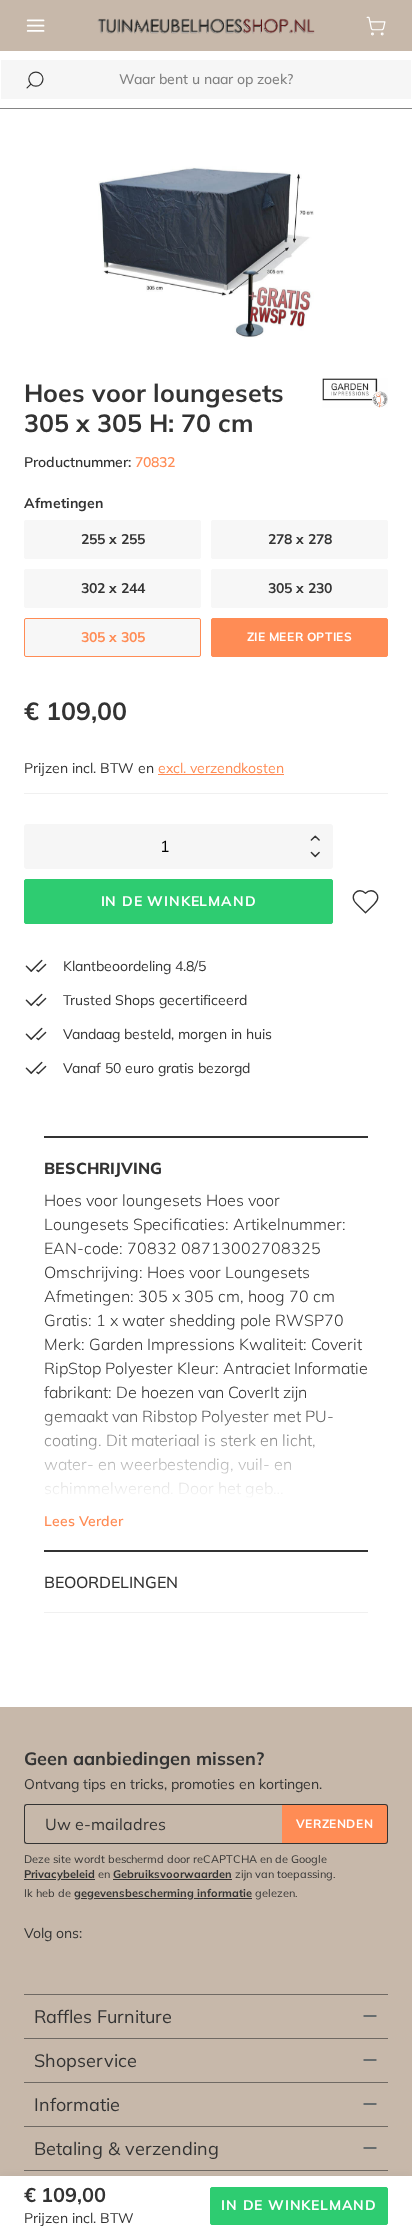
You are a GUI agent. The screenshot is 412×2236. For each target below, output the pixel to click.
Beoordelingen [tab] (111, 1582)
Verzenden (334, 1823)
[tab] (206, 1344)
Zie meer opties (300, 636)
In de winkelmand (179, 901)
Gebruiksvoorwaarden (172, 1874)
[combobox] (206, 79)
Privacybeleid (59, 1874)
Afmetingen (63, 503)
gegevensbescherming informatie (163, 1893)
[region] (206, 231)
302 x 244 (113, 588)
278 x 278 (300, 539)
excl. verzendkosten (221, 768)
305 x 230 (300, 588)
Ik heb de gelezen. (161, 1893)
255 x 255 (113, 539)
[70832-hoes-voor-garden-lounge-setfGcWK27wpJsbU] (206, 231)
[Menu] (36, 26)
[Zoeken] (35, 80)
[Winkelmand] (376, 26)
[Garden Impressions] (355, 408)
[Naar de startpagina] (206, 24)
